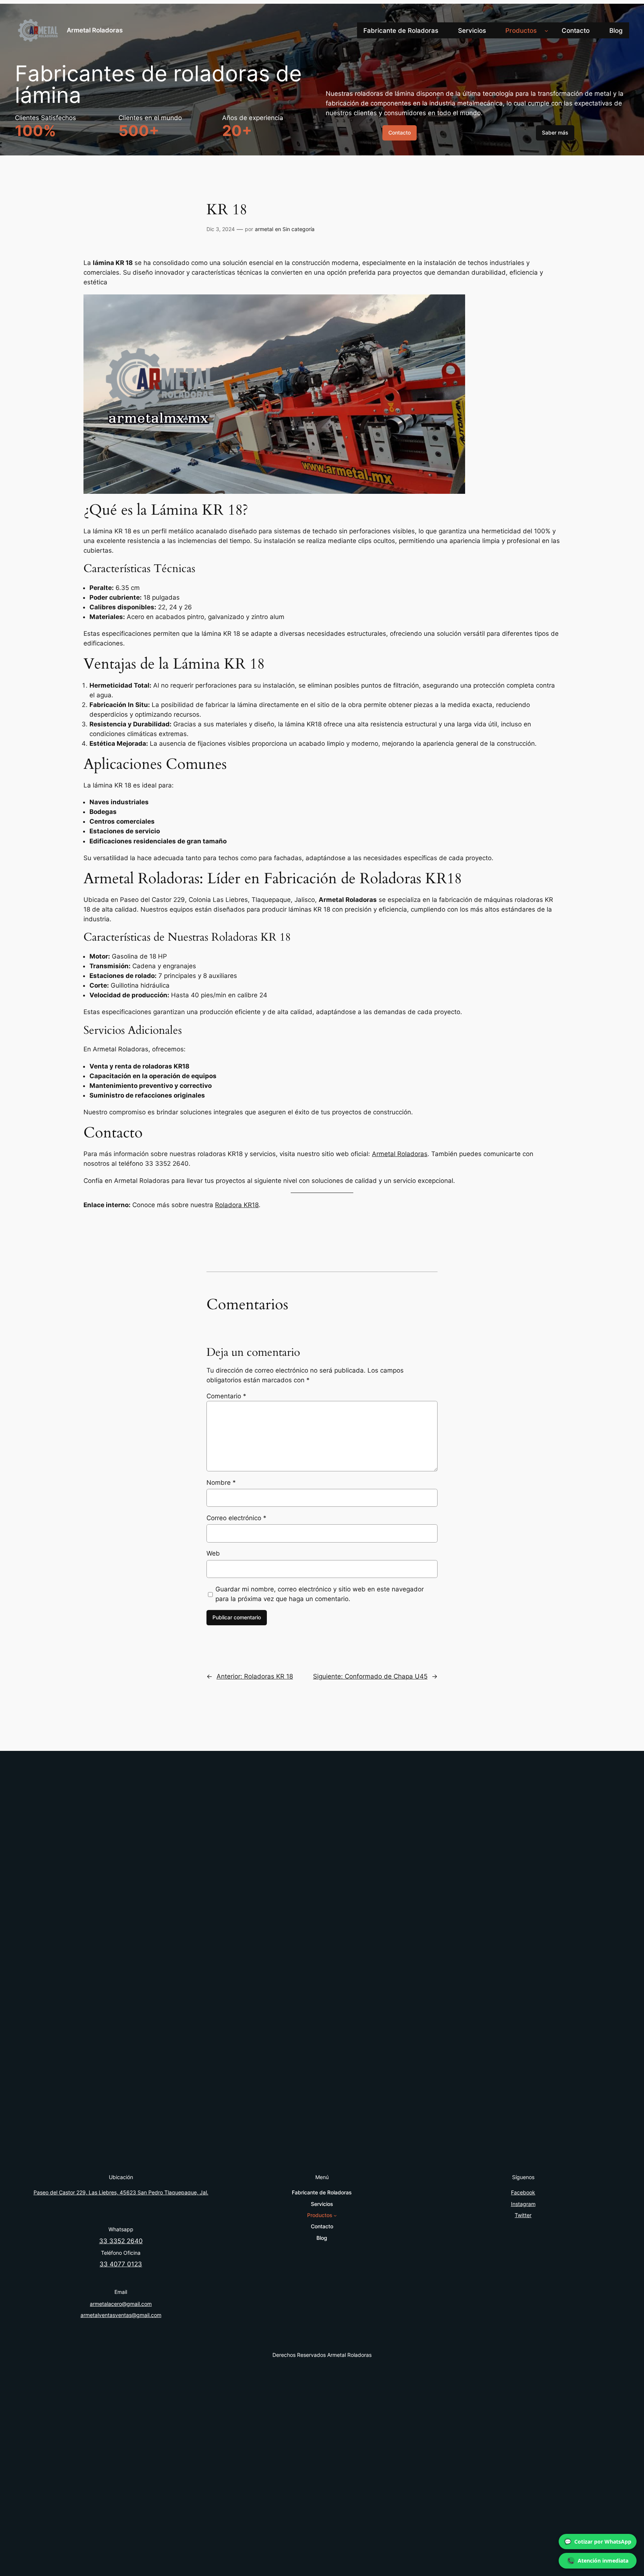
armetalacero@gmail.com (121, 2304)
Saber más (555, 132)
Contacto (400, 132)
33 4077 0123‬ (121, 2264)
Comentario (226, 1396)
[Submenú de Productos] (546, 31)
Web (213, 1553)
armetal (264, 229)
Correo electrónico (236, 1518)
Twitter (523, 2215)
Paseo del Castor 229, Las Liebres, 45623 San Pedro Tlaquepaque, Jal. (121, 2192)
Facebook (523, 2192)
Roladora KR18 (237, 1205)
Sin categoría (299, 229)
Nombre (221, 1483)
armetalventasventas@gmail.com (121, 2315)
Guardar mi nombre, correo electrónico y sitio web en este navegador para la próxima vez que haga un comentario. (320, 1594)
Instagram (523, 2204)
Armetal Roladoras (95, 30)
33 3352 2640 (121, 2241)
